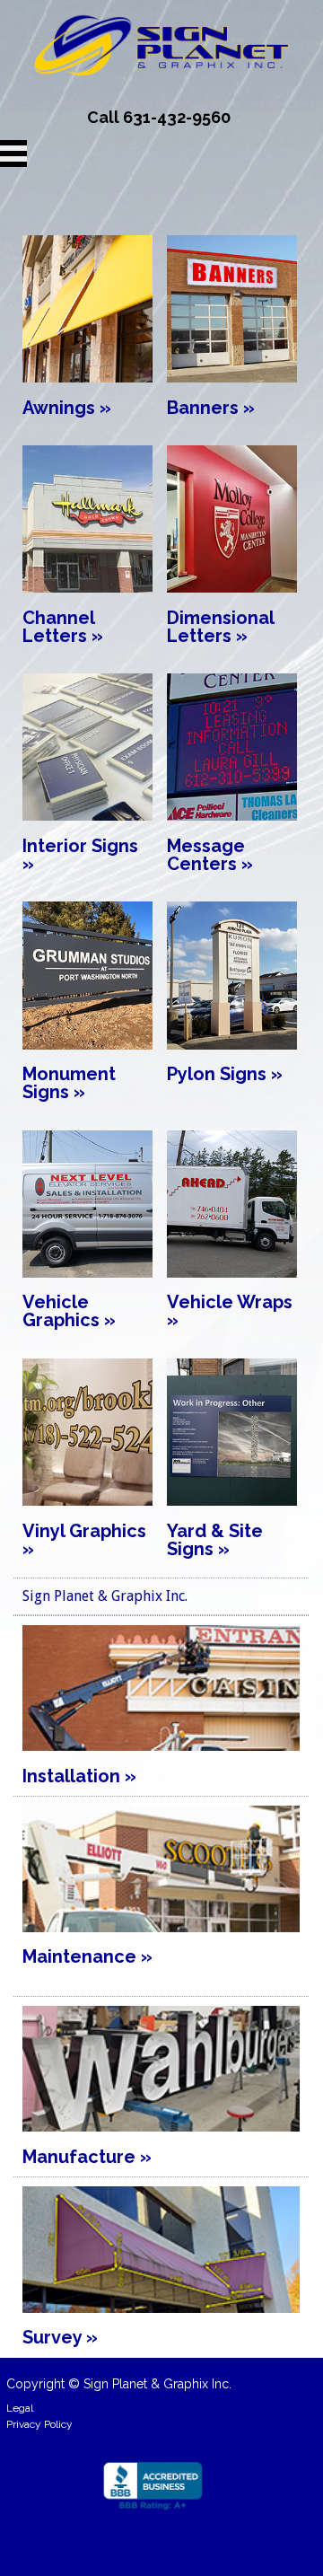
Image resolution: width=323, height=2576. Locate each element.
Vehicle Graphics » (69, 1311)
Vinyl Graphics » (84, 1540)
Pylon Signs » (225, 1074)
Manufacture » (87, 2157)
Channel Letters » (63, 627)
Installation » (79, 1776)
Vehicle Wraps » (230, 1311)
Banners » (211, 408)
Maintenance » (87, 1956)
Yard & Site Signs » (215, 1540)
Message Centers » (210, 855)
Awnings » (67, 408)
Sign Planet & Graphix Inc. (105, 1596)
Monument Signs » (69, 1083)
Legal (20, 2408)
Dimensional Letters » (220, 627)
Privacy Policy (39, 2424)
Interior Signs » (80, 855)
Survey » (60, 2337)
